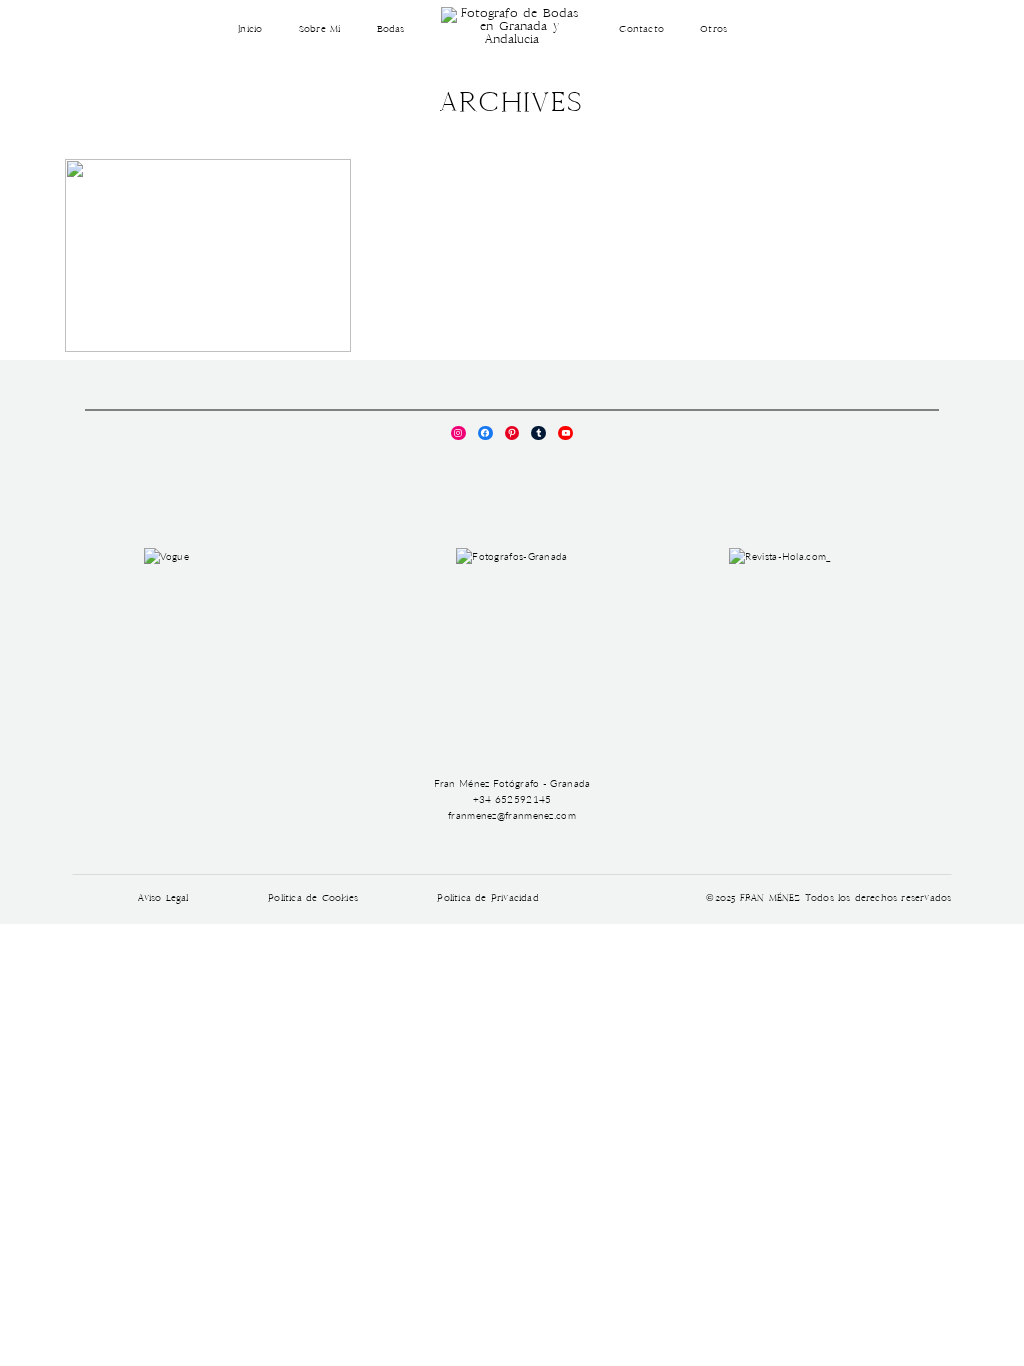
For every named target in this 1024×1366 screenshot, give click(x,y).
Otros (713, 30)
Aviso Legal (163, 899)
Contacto (641, 30)
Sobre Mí (320, 30)
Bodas (391, 30)
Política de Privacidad (487, 899)
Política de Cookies (313, 899)
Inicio (250, 30)
